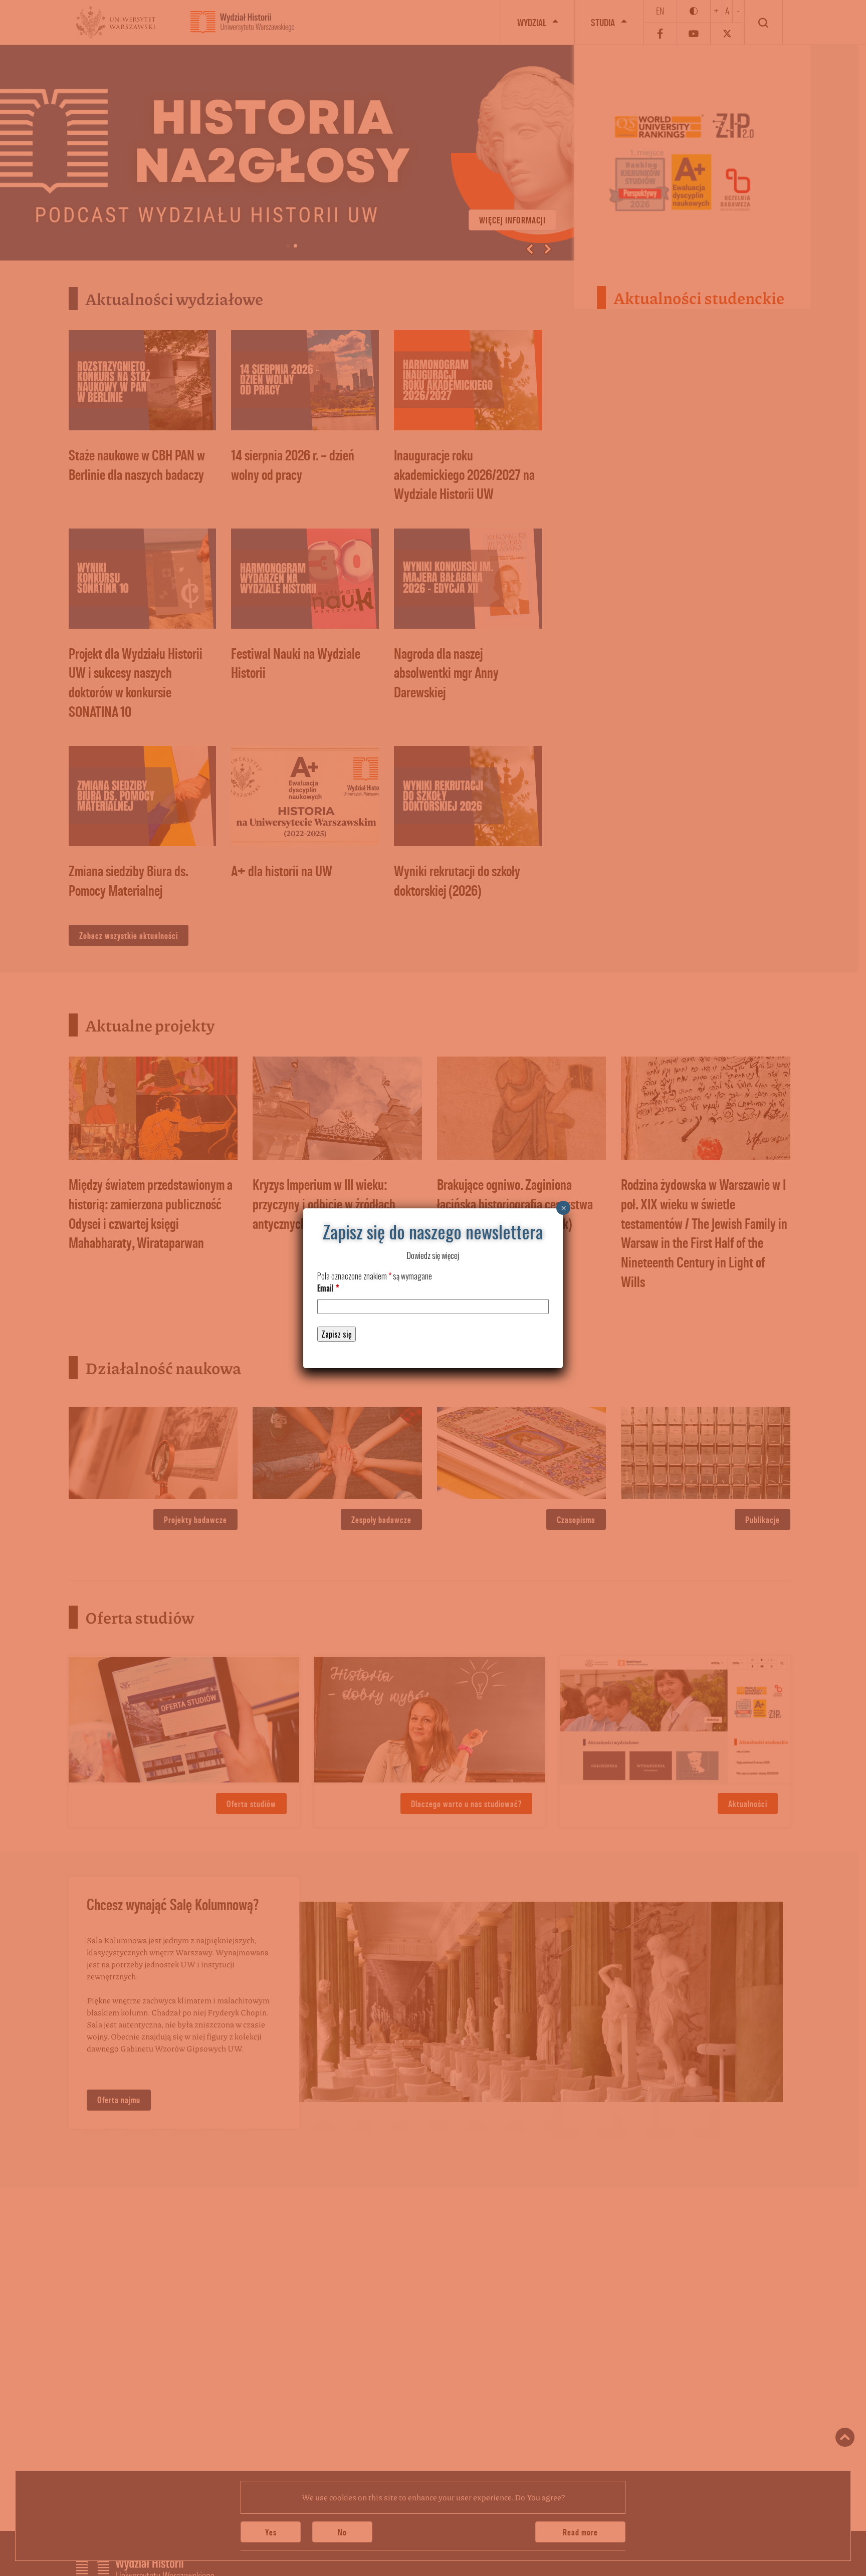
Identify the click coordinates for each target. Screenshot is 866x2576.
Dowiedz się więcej (433, 1255)
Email (328, 1288)
